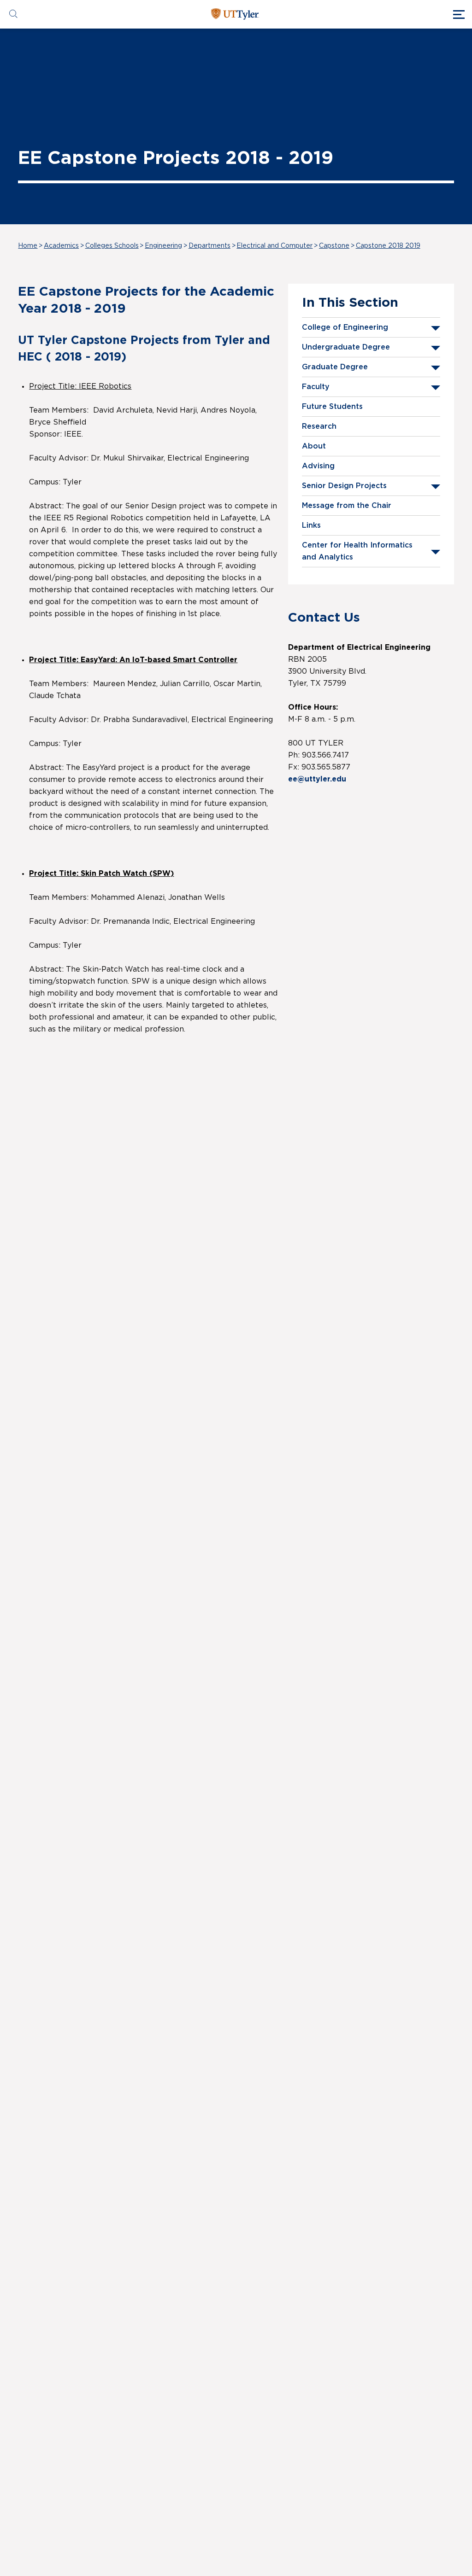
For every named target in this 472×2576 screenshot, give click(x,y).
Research (319, 426)
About (314, 446)
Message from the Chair (347, 506)
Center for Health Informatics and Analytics (357, 551)
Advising (318, 466)
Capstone (334, 246)
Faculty (316, 387)
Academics (61, 246)
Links (311, 525)
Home (28, 246)
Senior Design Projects (344, 486)
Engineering (163, 246)
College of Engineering (345, 327)
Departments (209, 246)
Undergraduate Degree (346, 347)
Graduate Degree (335, 367)
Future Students (332, 407)
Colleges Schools (112, 246)
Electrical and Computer (274, 246)
